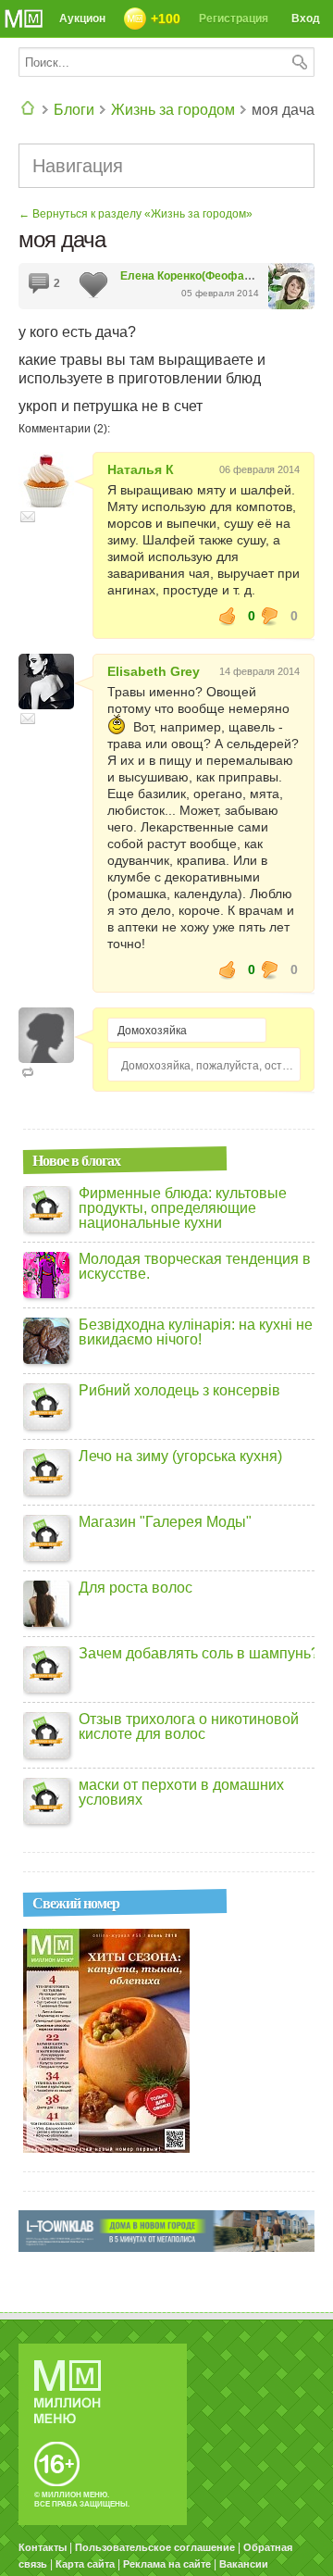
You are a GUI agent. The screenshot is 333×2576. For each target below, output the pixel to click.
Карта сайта (85, 2564)
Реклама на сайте (167, 2564)
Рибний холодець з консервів (179, 1391)
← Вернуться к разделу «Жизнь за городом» (136, 214)
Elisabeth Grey (154, 671)
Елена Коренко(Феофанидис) (201, 276)
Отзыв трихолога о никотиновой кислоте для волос (189, 1727)
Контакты (43, 2547)
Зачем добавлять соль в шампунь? (199, 1654)
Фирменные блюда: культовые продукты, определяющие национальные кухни (183, 1208)
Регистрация (234, 19)
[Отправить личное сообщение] (28, 517)
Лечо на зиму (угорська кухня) (180, 1457)
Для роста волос (136, 1588)
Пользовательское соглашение (155, 2547)
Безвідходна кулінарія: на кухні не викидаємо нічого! (196, 1332)
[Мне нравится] (228, 616)
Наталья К (141, 469)
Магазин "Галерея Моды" (165, 1522)
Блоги (74, 110)
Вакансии (244, 2564)
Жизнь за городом (173, 110)
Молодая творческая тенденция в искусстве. (195, 1267)
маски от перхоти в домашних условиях (181, 1793)
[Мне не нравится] (270, 616)
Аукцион (82, 19)
